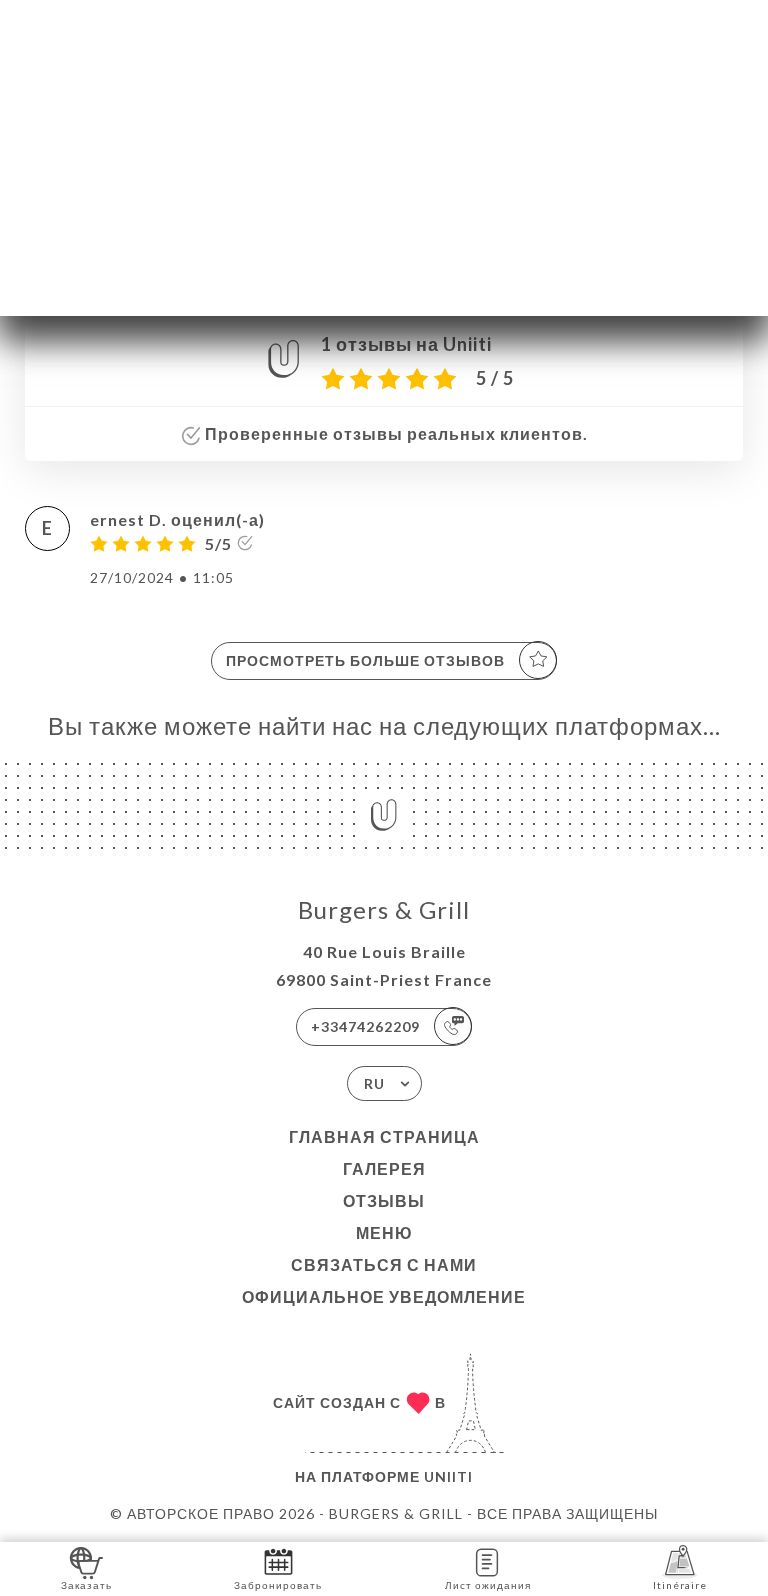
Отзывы (384, 1200)
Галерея (384, 1168)
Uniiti (448, 1476)
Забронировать (278, 1585)
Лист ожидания (488, 1585)
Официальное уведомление (384, 1296)
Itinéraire (680, 1585)
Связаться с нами (384, 1264)
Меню (384, 1232)
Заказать (86, 1585)
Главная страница (384, 1136)
